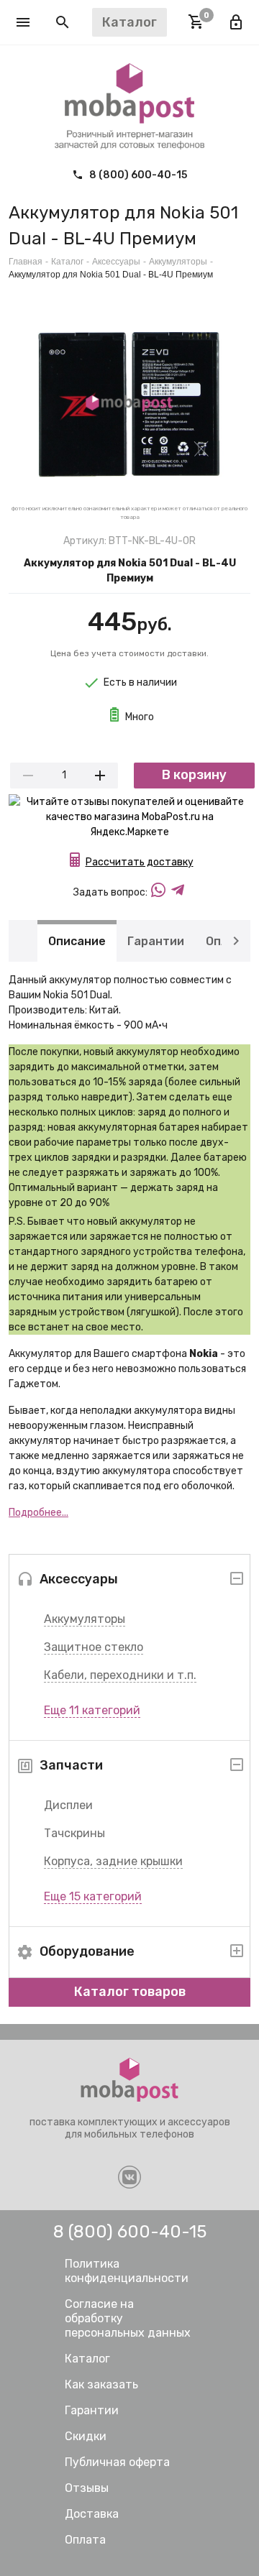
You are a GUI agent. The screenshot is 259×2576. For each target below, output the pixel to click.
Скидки (86, 2436)
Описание (77, 940)
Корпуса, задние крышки (113, 1861)
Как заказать (101, 2384)
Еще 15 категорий (93, 1896)
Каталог (67, 262)
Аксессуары (116, 262)
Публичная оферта (117, 2462)
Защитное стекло (94, 1647)
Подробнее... (38, 1513)
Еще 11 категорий (92, 1710)
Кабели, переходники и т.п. (120, 1675)
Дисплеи (68, 1805)
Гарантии (156, 940)
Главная (26, 262)
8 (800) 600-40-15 (137, 175)
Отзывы (87, 2488)
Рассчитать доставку (140, 862)
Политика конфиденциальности (127, 2271)
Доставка (92, 2514)
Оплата (85, 2540)
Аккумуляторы (85, 1619)
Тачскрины (74, 1833)
